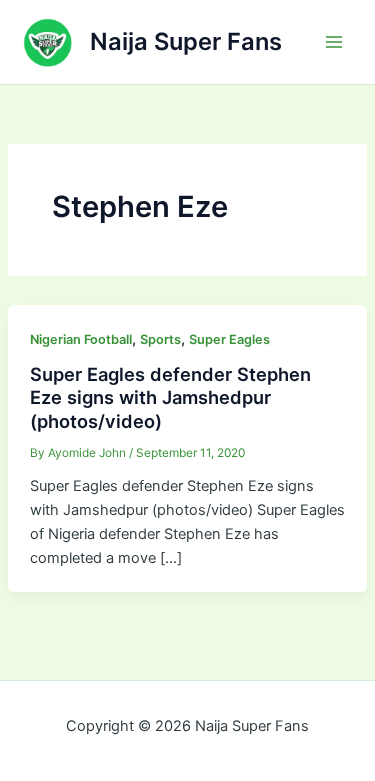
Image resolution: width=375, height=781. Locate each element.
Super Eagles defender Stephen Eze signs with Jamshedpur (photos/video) (170, 397)
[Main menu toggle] (334, 42)
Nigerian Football (81, 339)
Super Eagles (229, 339)
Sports (160, 339)
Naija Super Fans (186, 41)
